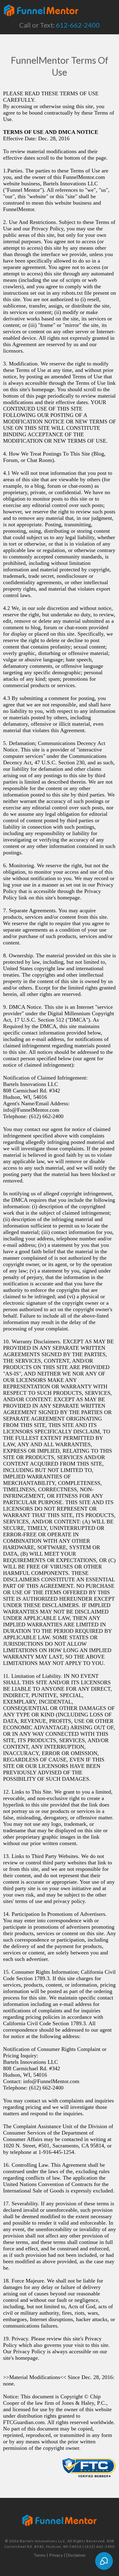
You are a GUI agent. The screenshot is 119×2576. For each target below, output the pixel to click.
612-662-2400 (78, 25)
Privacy (56, 2555)
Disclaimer (76, 2555)
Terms (40, 2555)
